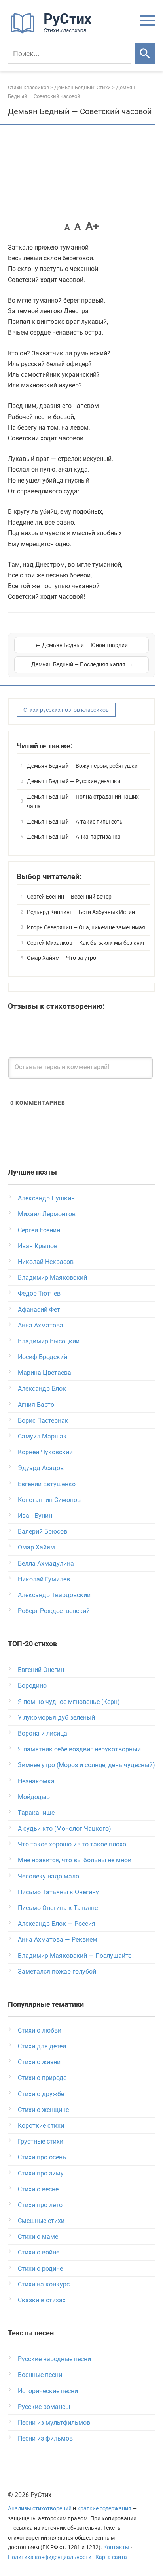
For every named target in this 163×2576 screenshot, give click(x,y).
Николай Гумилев (44, 1579)
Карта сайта (111, 2557)
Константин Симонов (49, 1500)
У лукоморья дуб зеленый (56, 1718)
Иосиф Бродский (43, 1357)
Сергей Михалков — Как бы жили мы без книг (86, 943)
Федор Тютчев (39, 1293)
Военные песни (40, 2375)
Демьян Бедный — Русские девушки (74, 781)
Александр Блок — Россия (57, 1924)
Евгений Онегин (41, 1670)
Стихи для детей (42, 2046)
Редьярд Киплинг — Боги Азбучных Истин (81, 912)
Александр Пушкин (46, 1198)
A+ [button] (92, 226)
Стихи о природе (42, 2078)
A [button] (67, 227)
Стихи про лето (40, 2205)
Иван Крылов (38, 1246)
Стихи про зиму (41, 2173)
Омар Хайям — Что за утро (62, 958)
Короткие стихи (41, 2126)
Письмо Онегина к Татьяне (58, 1908)
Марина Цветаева (45, 1373)
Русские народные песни (54, 2359)
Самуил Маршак (42, 1436)
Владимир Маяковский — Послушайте (75, 1956)
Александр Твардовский (54, 1595)
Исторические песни (48, 2391)
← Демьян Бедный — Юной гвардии (81, 645)
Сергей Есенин (39, 1230)
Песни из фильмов (45, 2438)
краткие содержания (104, 2509)
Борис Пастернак (43, 1421)
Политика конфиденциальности (50, 2557)
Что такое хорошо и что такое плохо (72, 1844)
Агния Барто (36, 1405)
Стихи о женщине (43, 2110)
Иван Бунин (35, 1516)
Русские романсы (44, 2407)
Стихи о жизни (39, 2062)
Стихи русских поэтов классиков (66, 710)
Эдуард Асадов (41, 1468)
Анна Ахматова (41, 1325)
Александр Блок (42, 1389)
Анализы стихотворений (40, 2509)
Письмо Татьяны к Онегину (58, 1892)
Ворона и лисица (43, 1733)
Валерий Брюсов (43, 1531)
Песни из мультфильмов (54, 2423)
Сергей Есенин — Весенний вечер (69, 897)
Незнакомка (36, 1781)
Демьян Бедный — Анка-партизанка (74, 837)
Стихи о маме (38, 2237)
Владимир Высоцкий (49, 1341)
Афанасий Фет (39, 1310)
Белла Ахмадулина (46, 1563)
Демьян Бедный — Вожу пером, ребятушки (82, 766)
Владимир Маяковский (52, 1278)
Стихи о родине (40, 2269)
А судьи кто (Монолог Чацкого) (64, 1829)
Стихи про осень (42, 2157)
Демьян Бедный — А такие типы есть (75, 822)
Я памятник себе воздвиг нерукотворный (79, 1749)
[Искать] (145, 53)
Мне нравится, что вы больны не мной (75, 1860)
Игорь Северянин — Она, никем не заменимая (86, 927)
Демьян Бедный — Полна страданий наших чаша (83, 801)
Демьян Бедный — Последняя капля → (82, 664)
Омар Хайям (36, 1547)
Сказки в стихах (42, 2300)
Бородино (32, 1686)
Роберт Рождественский (54, 1611)
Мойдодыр (34, 1797)
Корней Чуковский (45, 1452)
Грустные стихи (41, 2141)
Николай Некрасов (46, 1262)
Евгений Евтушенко (47, 1484)
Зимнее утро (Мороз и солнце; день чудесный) (86, 1765)
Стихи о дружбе (41, 2094)
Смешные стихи (41, 2221)
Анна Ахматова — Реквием (58, 1940)
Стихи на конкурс (44, 2284)
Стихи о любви (40, 2030)
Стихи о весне (38, 2189)
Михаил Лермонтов (47, 1214)
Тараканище (36, 1813)
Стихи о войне (39, 2252)
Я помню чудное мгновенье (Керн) (69, 1702)
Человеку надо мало (48, 1876)
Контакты (116, 2547)
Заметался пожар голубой (57, 1971)
